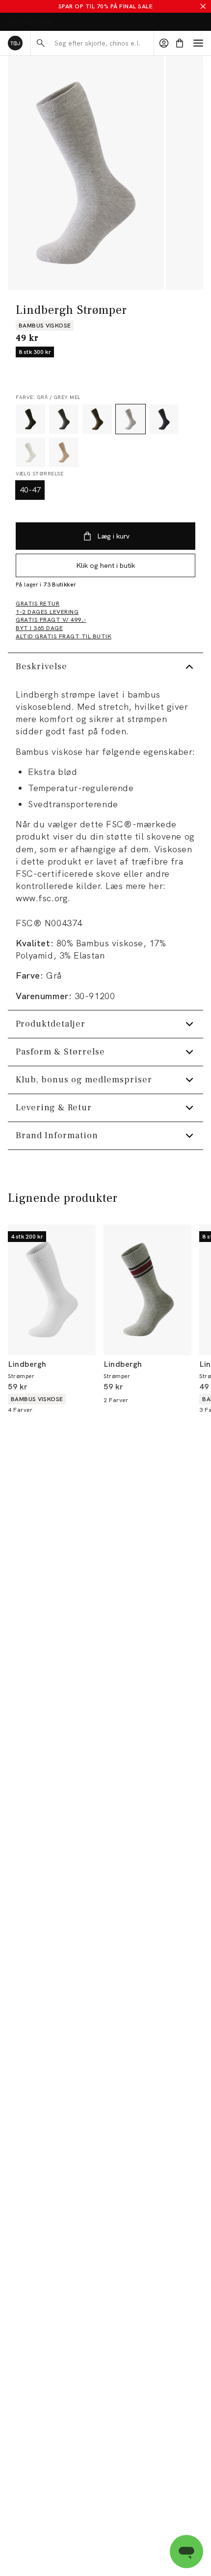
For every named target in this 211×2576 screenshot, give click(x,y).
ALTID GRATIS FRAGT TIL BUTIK (52, 23)
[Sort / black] (30, 419)
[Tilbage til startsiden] (15, 43)
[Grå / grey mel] (131, 419)
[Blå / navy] (164, 419)
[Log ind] (164, 43)
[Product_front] (86, 173)
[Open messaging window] (186, 2552)
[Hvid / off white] (30, 452)
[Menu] (198, 43)
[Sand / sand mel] (64, 452)
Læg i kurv (113, 536)
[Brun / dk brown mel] (97, 419)
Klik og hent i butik (105, 565)
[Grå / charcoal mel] (64, 419)
